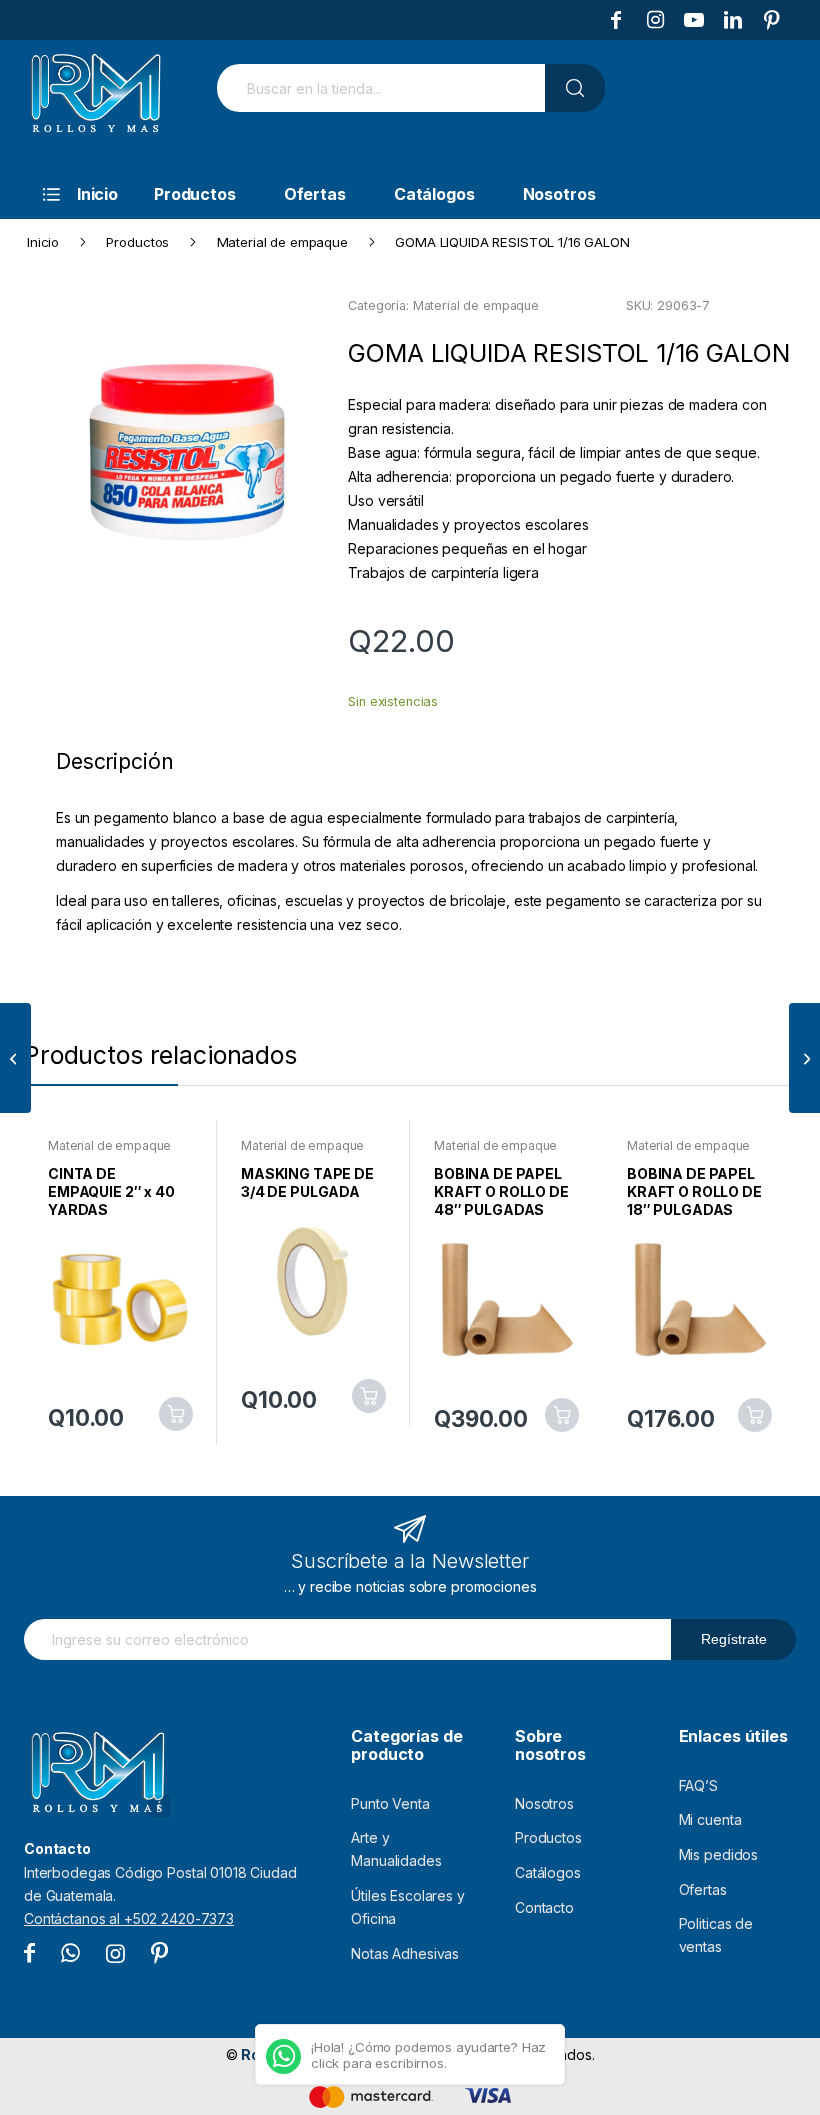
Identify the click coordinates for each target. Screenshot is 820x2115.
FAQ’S (698, 1785)
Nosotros (544, 1803)
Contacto (544, 1907)
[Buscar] (575, 88)
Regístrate (734, 1639)
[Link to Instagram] (655, 20)
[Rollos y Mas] (95, 104)
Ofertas (703, 1889)
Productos (548, 1837)
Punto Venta (390, 1803)
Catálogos (548, 1872)
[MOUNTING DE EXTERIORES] (804, 1058)
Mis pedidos (718, 1854)
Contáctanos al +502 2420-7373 (129, 1918)
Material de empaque (476, 305)
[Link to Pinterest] (772, 20)
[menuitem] (70, 194)
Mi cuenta (710, 1819)
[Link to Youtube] (694, 20)
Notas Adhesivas (405, 1953)
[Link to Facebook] (616, 20)
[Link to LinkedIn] (733, 20)
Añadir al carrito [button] (176, 1414)
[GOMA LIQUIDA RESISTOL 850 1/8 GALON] (15, 1058)
